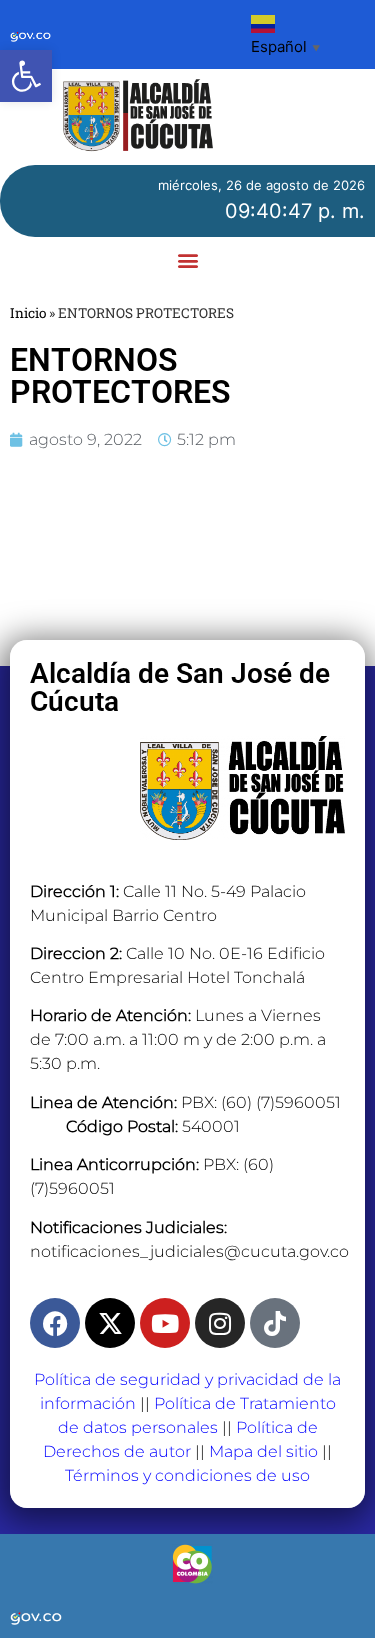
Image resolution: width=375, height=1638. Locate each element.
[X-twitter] (110, 1323)
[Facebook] (55, 1323)
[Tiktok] (275, 1323)
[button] (26, 76)
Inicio (28, 313)
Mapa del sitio (263, 1451)
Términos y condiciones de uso (187, 1475)
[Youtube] (165, 1323)
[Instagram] (220, 1323)
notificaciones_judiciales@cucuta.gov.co (189, 1251)
